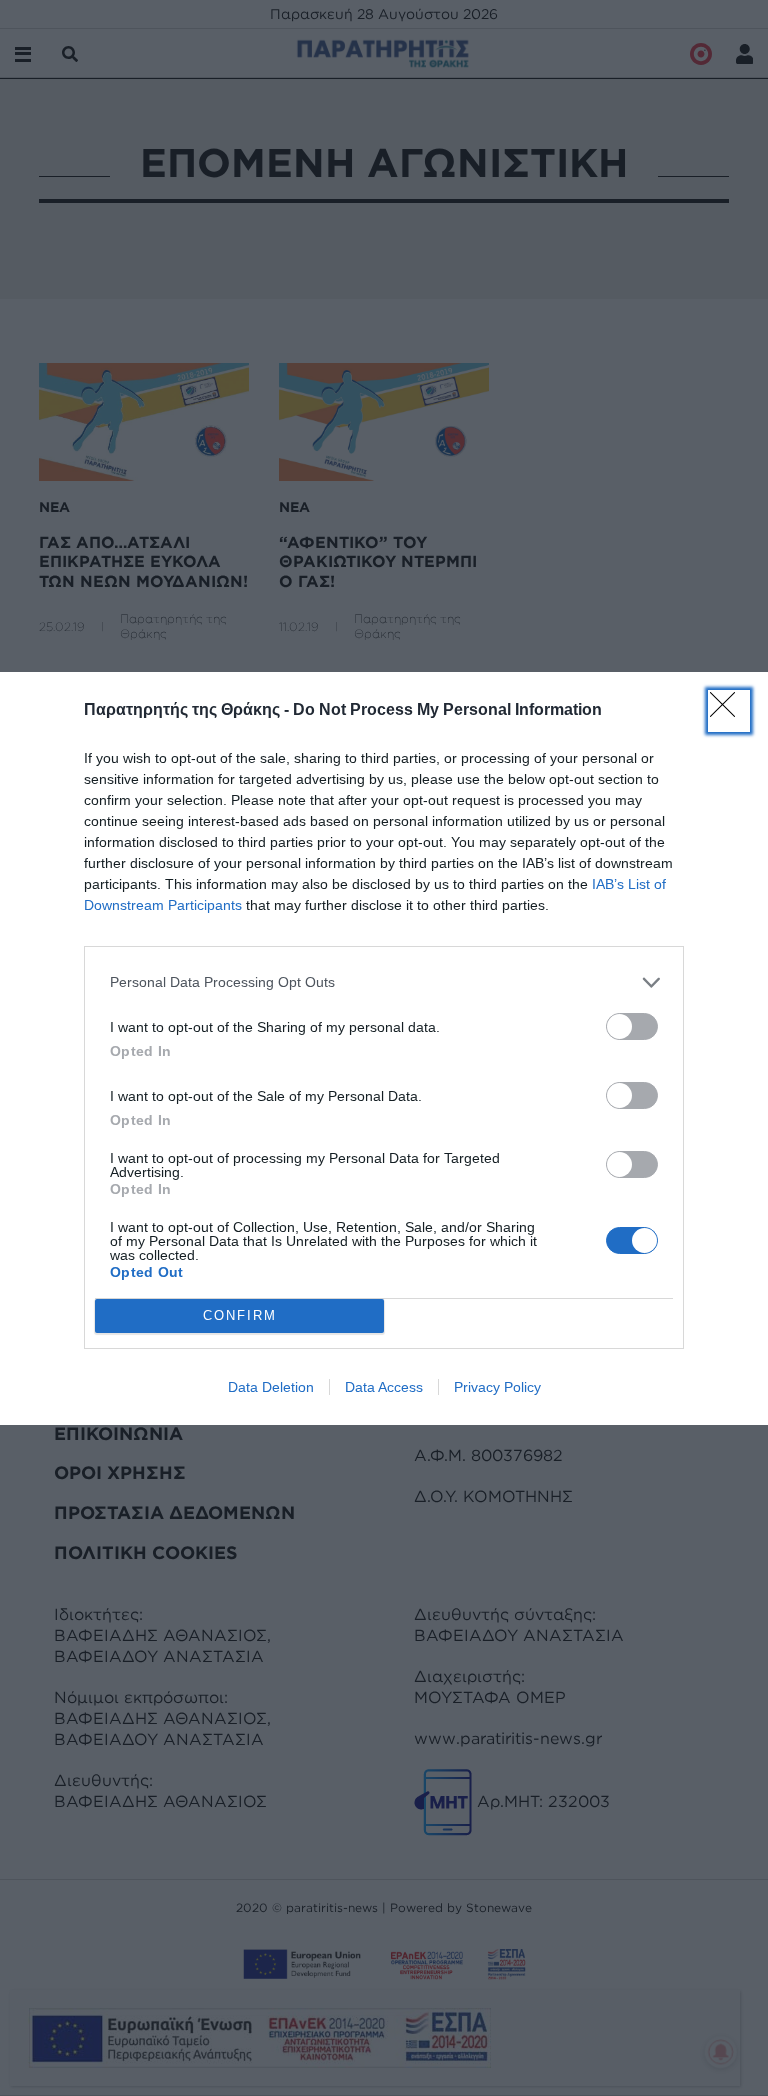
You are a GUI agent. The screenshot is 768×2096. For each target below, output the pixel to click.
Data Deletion (271, 1387)
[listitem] (384, 982)
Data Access (384, 1387)
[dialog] (384, 1048)
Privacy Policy (497, 1387)
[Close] (729, 711)
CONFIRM (240, 1315)
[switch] (632, 1026)
